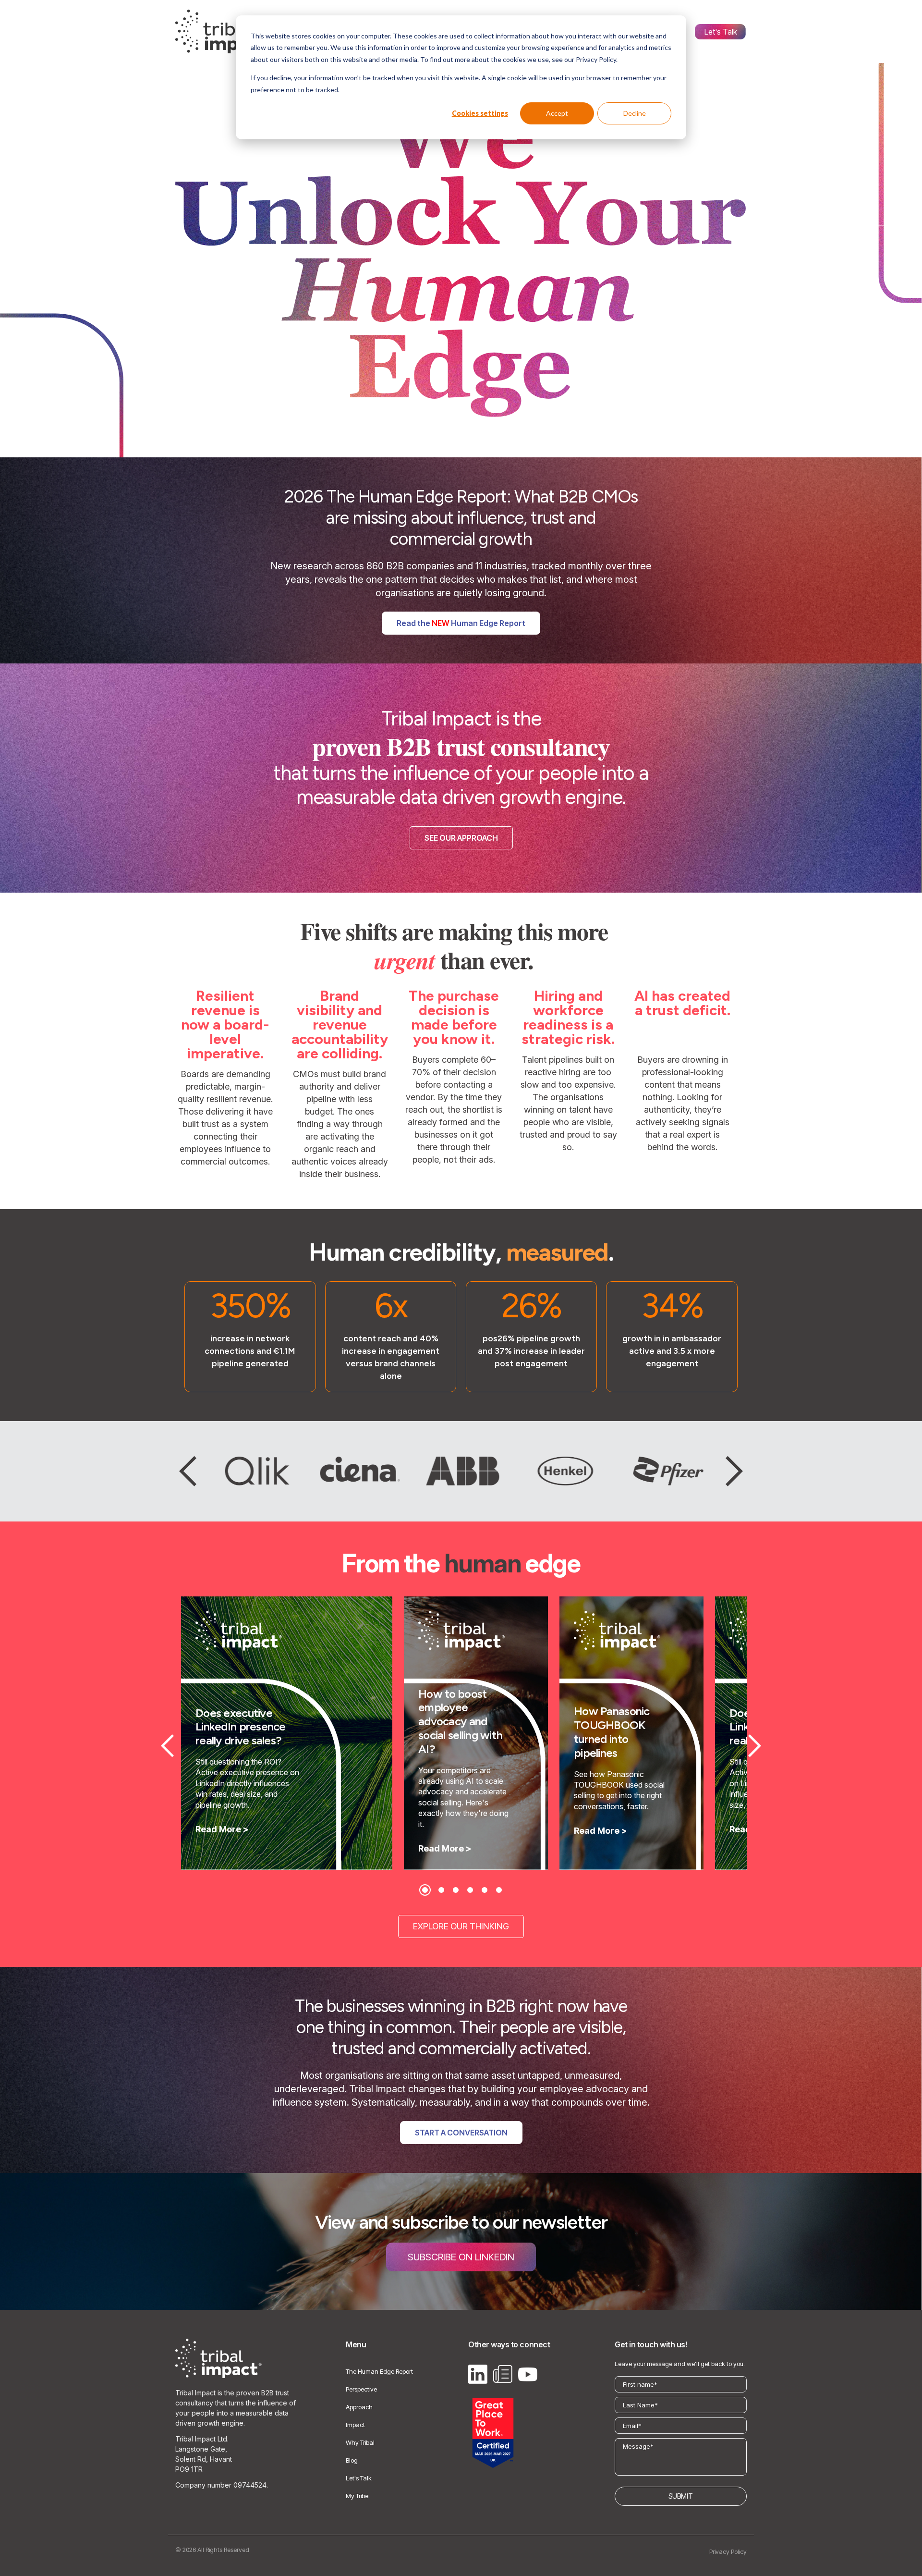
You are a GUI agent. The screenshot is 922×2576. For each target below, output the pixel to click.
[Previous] (188, 1471)
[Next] (734, 1471)
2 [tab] (441, 1890)
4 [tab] (470, 1890)
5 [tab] (485, 1890)
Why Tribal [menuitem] (360, 2442)
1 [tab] (425, 1890)
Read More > (222, 1829)
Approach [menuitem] (359, 2407)
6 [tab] (499, 1890)
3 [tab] (456, 1890)
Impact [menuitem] (355, 2425)
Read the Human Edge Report (461, 623)
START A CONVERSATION (461, 2133)
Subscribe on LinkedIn (461, 2257)
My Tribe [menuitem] (357, 2496)
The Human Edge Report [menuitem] (379, 2371)
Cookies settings (480, 113)
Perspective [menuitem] (361, 2389)
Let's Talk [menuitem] (721, 32)
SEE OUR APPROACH (461, 838)
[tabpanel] (287, 1733)
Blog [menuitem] (352, 2460)
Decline (635, 113)
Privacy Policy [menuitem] (728, 2551)
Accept (557, 113)
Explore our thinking (461, 1926)
